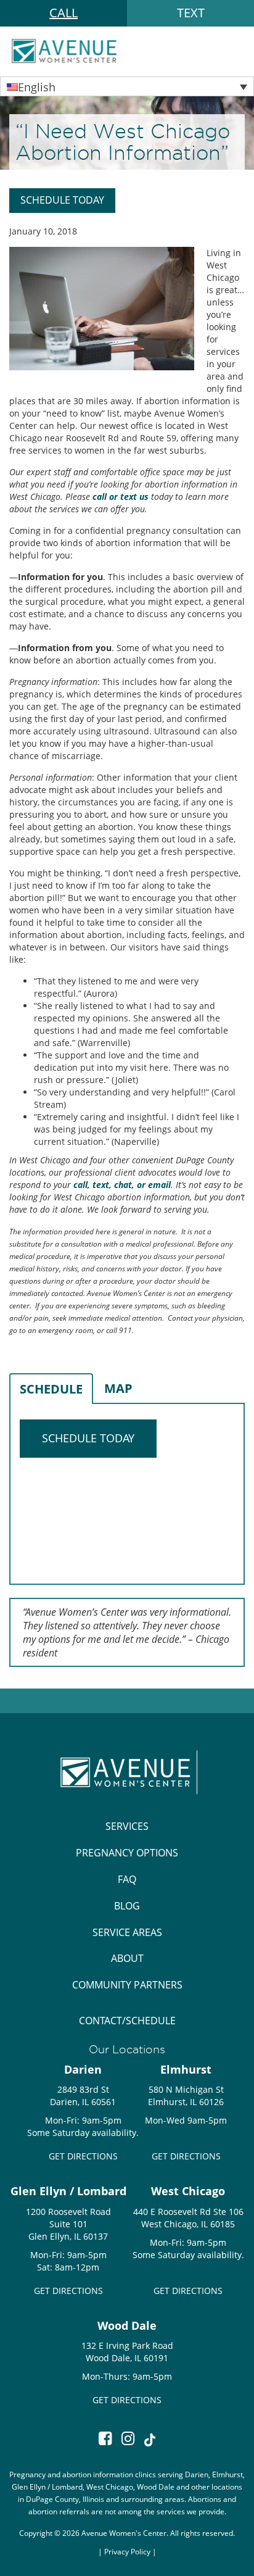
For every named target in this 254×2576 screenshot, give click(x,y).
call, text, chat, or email (122, 1185)
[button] (127, 86)
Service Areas (127, 1932)
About (127, 1958)
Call (63, 13)
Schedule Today (62, 200)
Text (191, 13)
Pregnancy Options (127, 1853)
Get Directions (83, 2156)
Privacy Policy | (130, 2551)
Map (118, 1388)
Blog (127, 1906)
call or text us (121, 497)
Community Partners (127, 1985)
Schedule (51, 1389)
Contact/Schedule (127, 2021)
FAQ (127, 1879)
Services (127, 1826)
